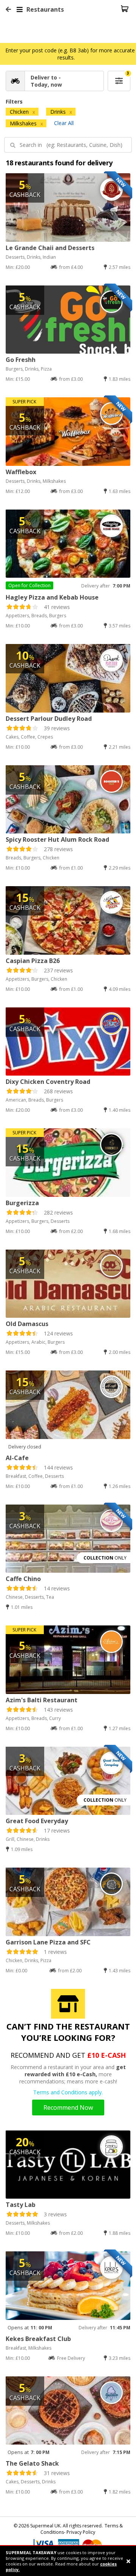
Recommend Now (68, 2107)
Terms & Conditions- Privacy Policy (82, 2529)
